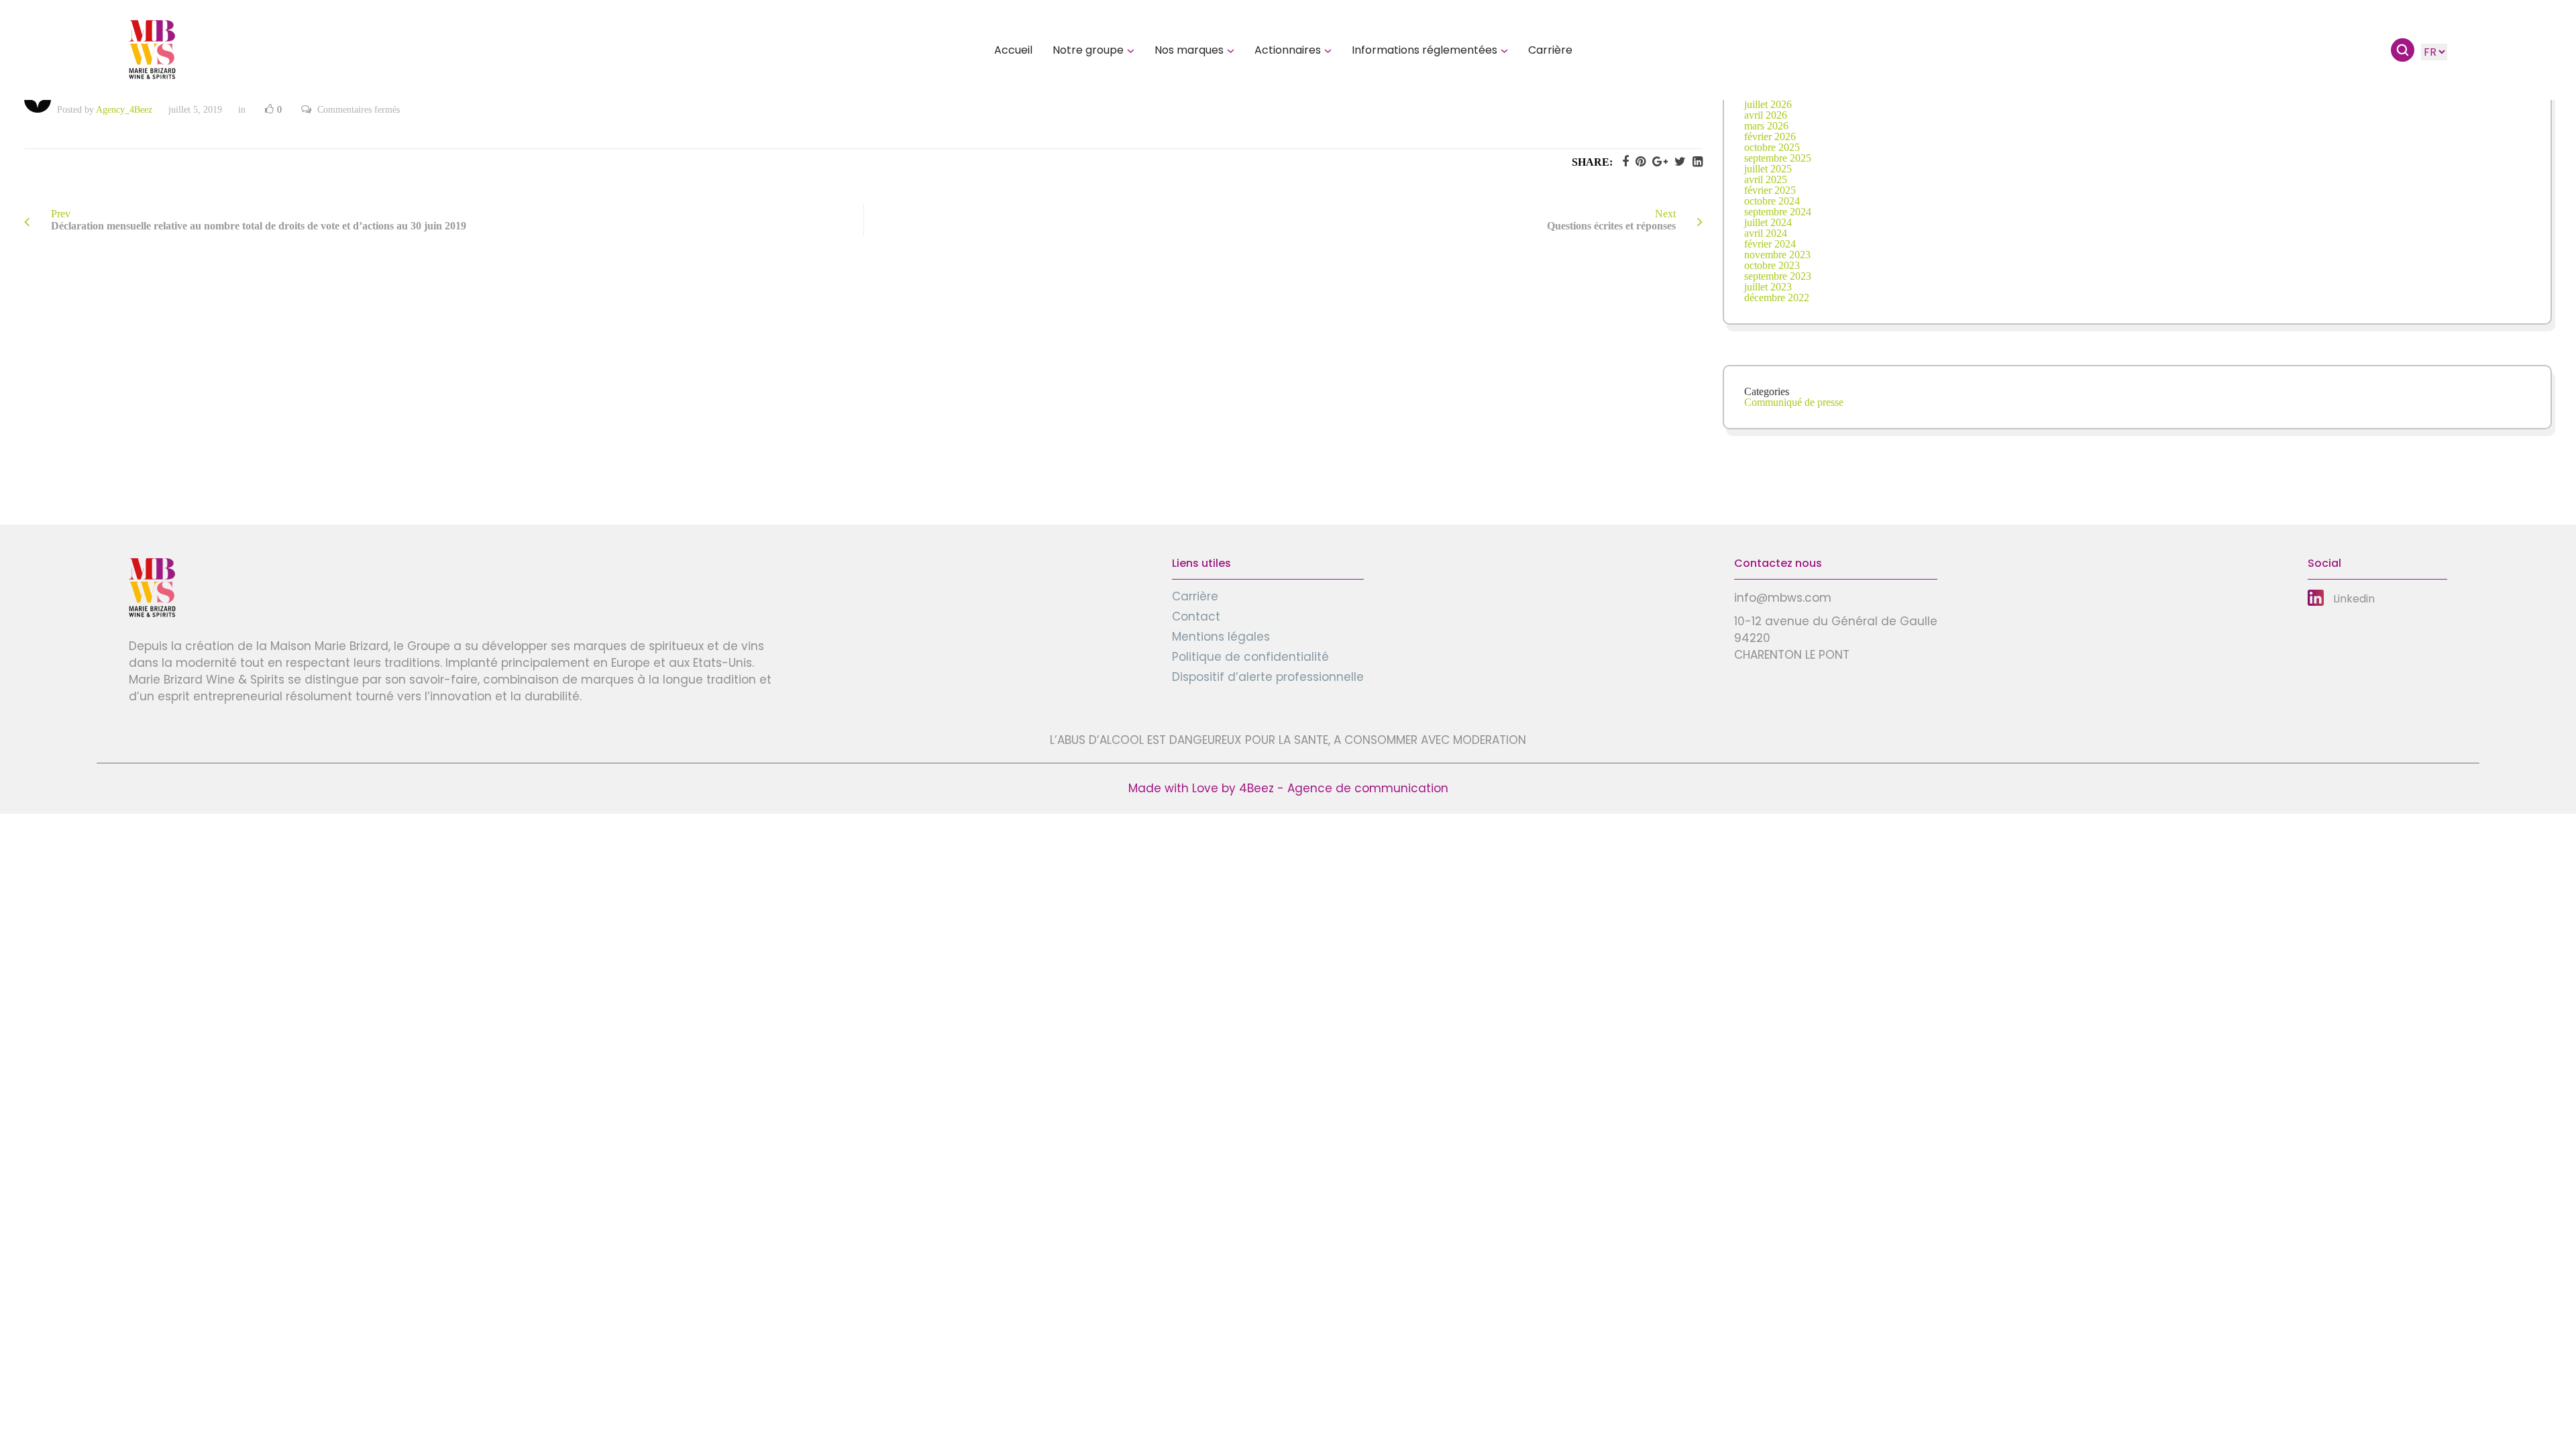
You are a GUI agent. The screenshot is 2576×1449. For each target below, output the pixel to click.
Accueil (1013, 50)
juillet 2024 (1768, 222)
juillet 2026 (1768, 104)
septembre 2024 (1778, 212)
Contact (1196, 616)
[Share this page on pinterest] (1637, 162)
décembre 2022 (1777, 298)
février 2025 (1770, 190)
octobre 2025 (1772, 147)
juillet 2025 (1768, 169)
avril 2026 (1766, 115)
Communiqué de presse (1794, 402)
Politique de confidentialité (1250, 657)
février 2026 (1770, 137)
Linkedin (2354, 599)
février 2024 (1770, 244)
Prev (259, 220)
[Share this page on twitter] (1677, 162)
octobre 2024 (1772, 201)
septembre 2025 (1778, 158)
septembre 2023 (1778, 276)
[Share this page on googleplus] (1657, 162)
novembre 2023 (1777, 255)
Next (1611, 220)
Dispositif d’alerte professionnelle (1268, 677)
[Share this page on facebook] (1622, 162)
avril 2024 (1766, 233)
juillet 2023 (1768, 287)
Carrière (1550, 50)
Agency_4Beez (124, 110)
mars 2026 (1766, 126)
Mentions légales (1221, 637)
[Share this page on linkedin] (1694, 162)
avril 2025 (1766, 179)
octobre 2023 (1772, 265)
